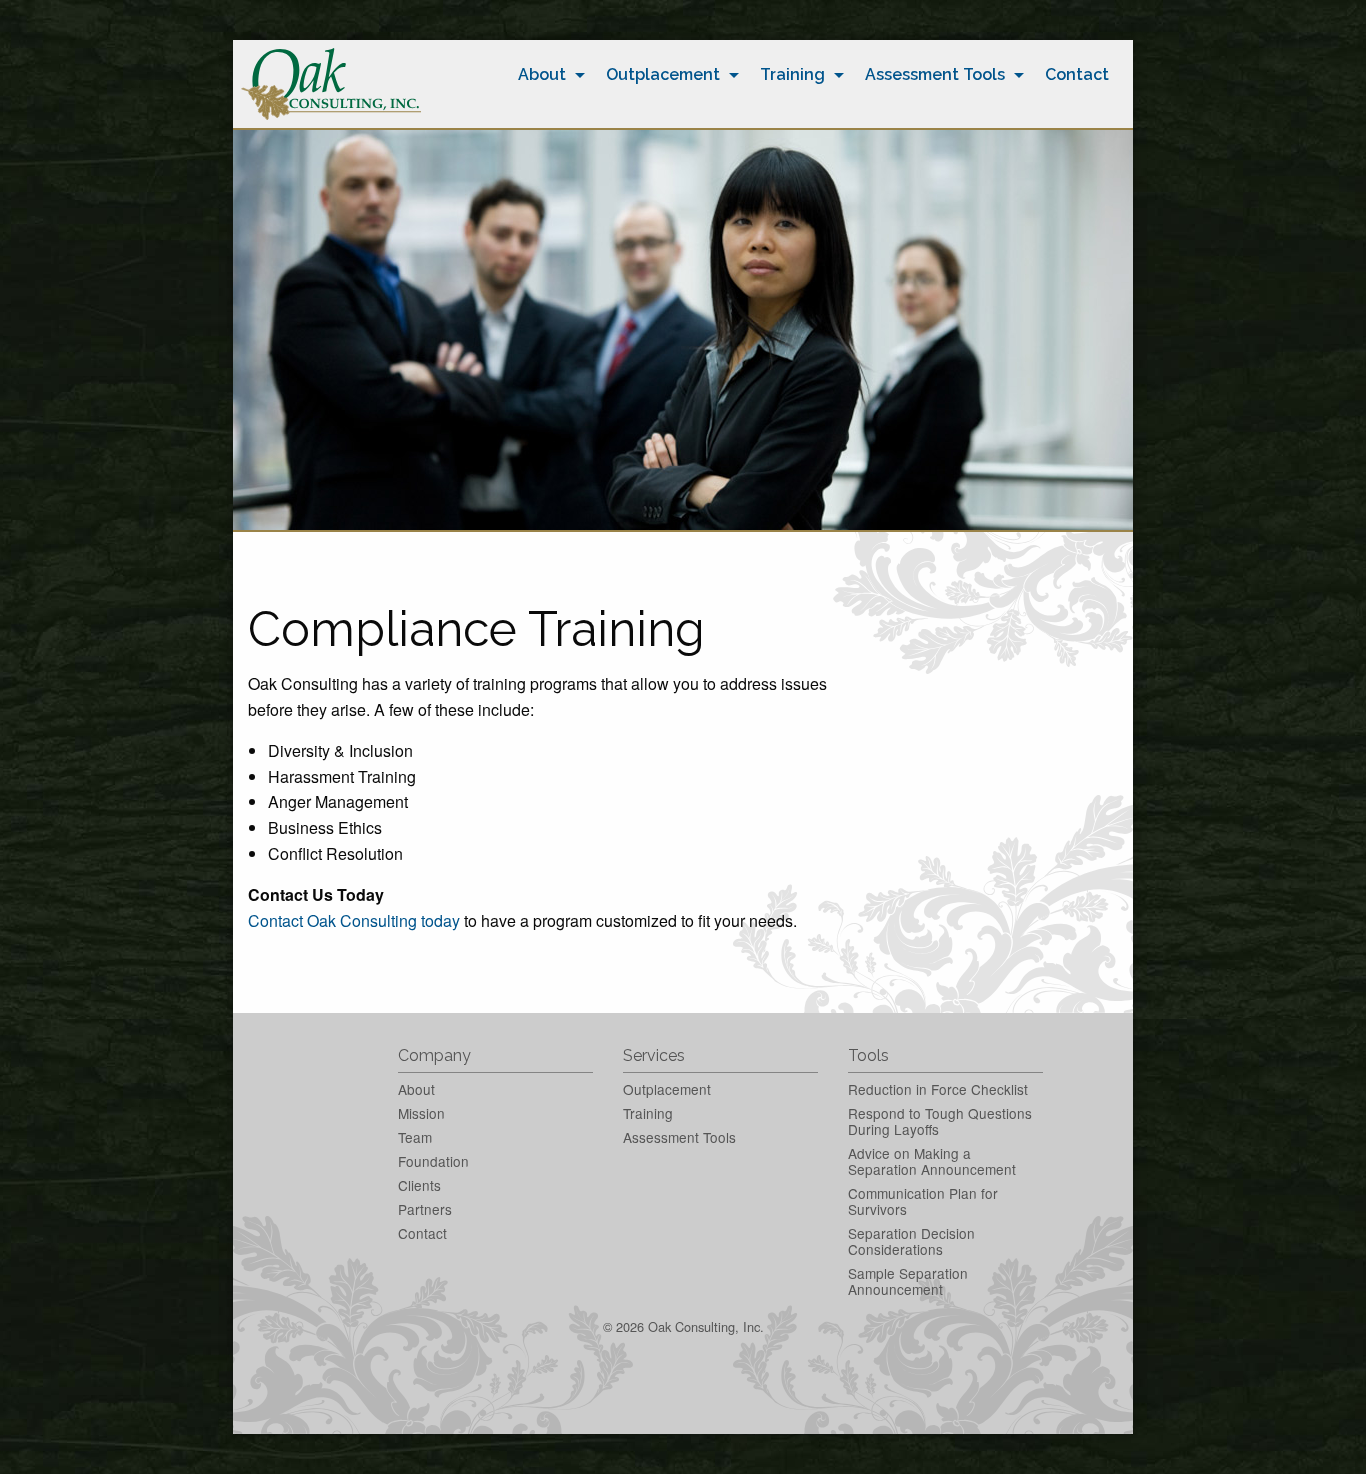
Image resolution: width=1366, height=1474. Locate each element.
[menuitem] (546, 75)
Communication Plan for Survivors (923, 1201)
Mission (421, 1113)
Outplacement (663, 74)
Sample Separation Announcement (908, 1281)
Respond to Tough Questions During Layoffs (940, 1121)
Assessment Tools (935, 74)
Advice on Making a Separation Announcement (932, 1161)
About (542, 74)
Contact (1077, 74)
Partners (425, 1209)
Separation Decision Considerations (911, 1241)
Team (415, 1137)
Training (792, 74)
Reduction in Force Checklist (938, 1089)
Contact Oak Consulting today (354, 920)
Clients (419, 1185)
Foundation (433, 1161)
